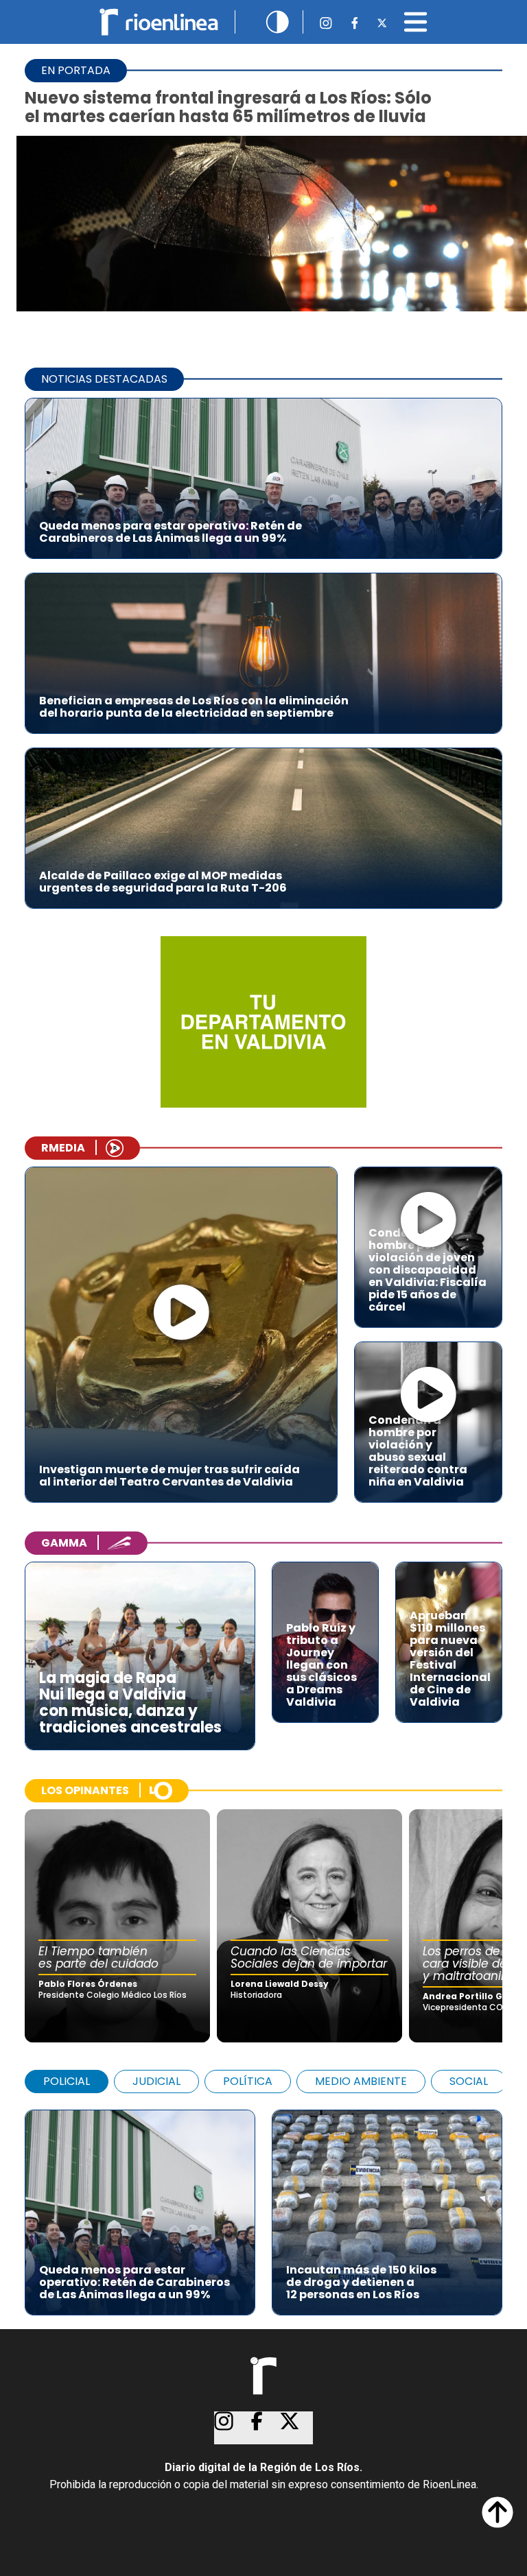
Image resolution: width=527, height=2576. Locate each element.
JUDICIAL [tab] (156, 2081)
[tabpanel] (263, 2206)
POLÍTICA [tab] (248, 2081)
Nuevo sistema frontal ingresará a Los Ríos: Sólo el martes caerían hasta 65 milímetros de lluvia (228, 107)
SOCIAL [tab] (469, 2081)
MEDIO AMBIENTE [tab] (361, 2081)
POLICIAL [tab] (67, 2081)
